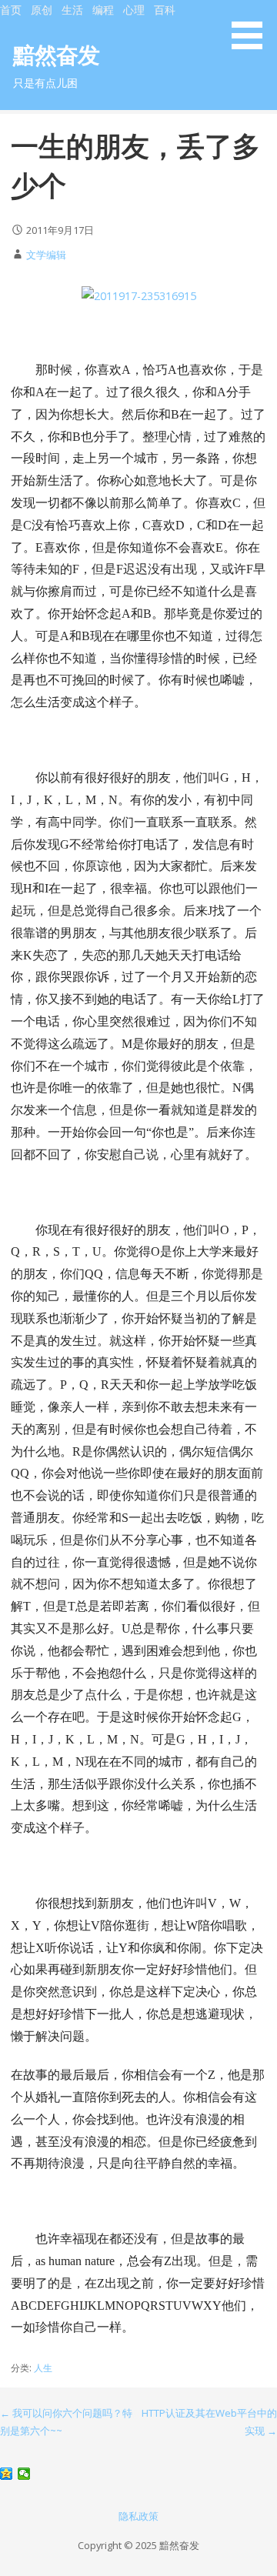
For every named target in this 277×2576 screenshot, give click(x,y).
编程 (103, 10)
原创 (42, 10)
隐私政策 (138, 2516)
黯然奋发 (57, 54)
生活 (72, 10)
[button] (252, 27)
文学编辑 (46, 255)
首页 (11, 10)
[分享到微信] (24, 2474)
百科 (165, 10)
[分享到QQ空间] (7, 2474)
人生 (43, 2368)
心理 (134, 10)
